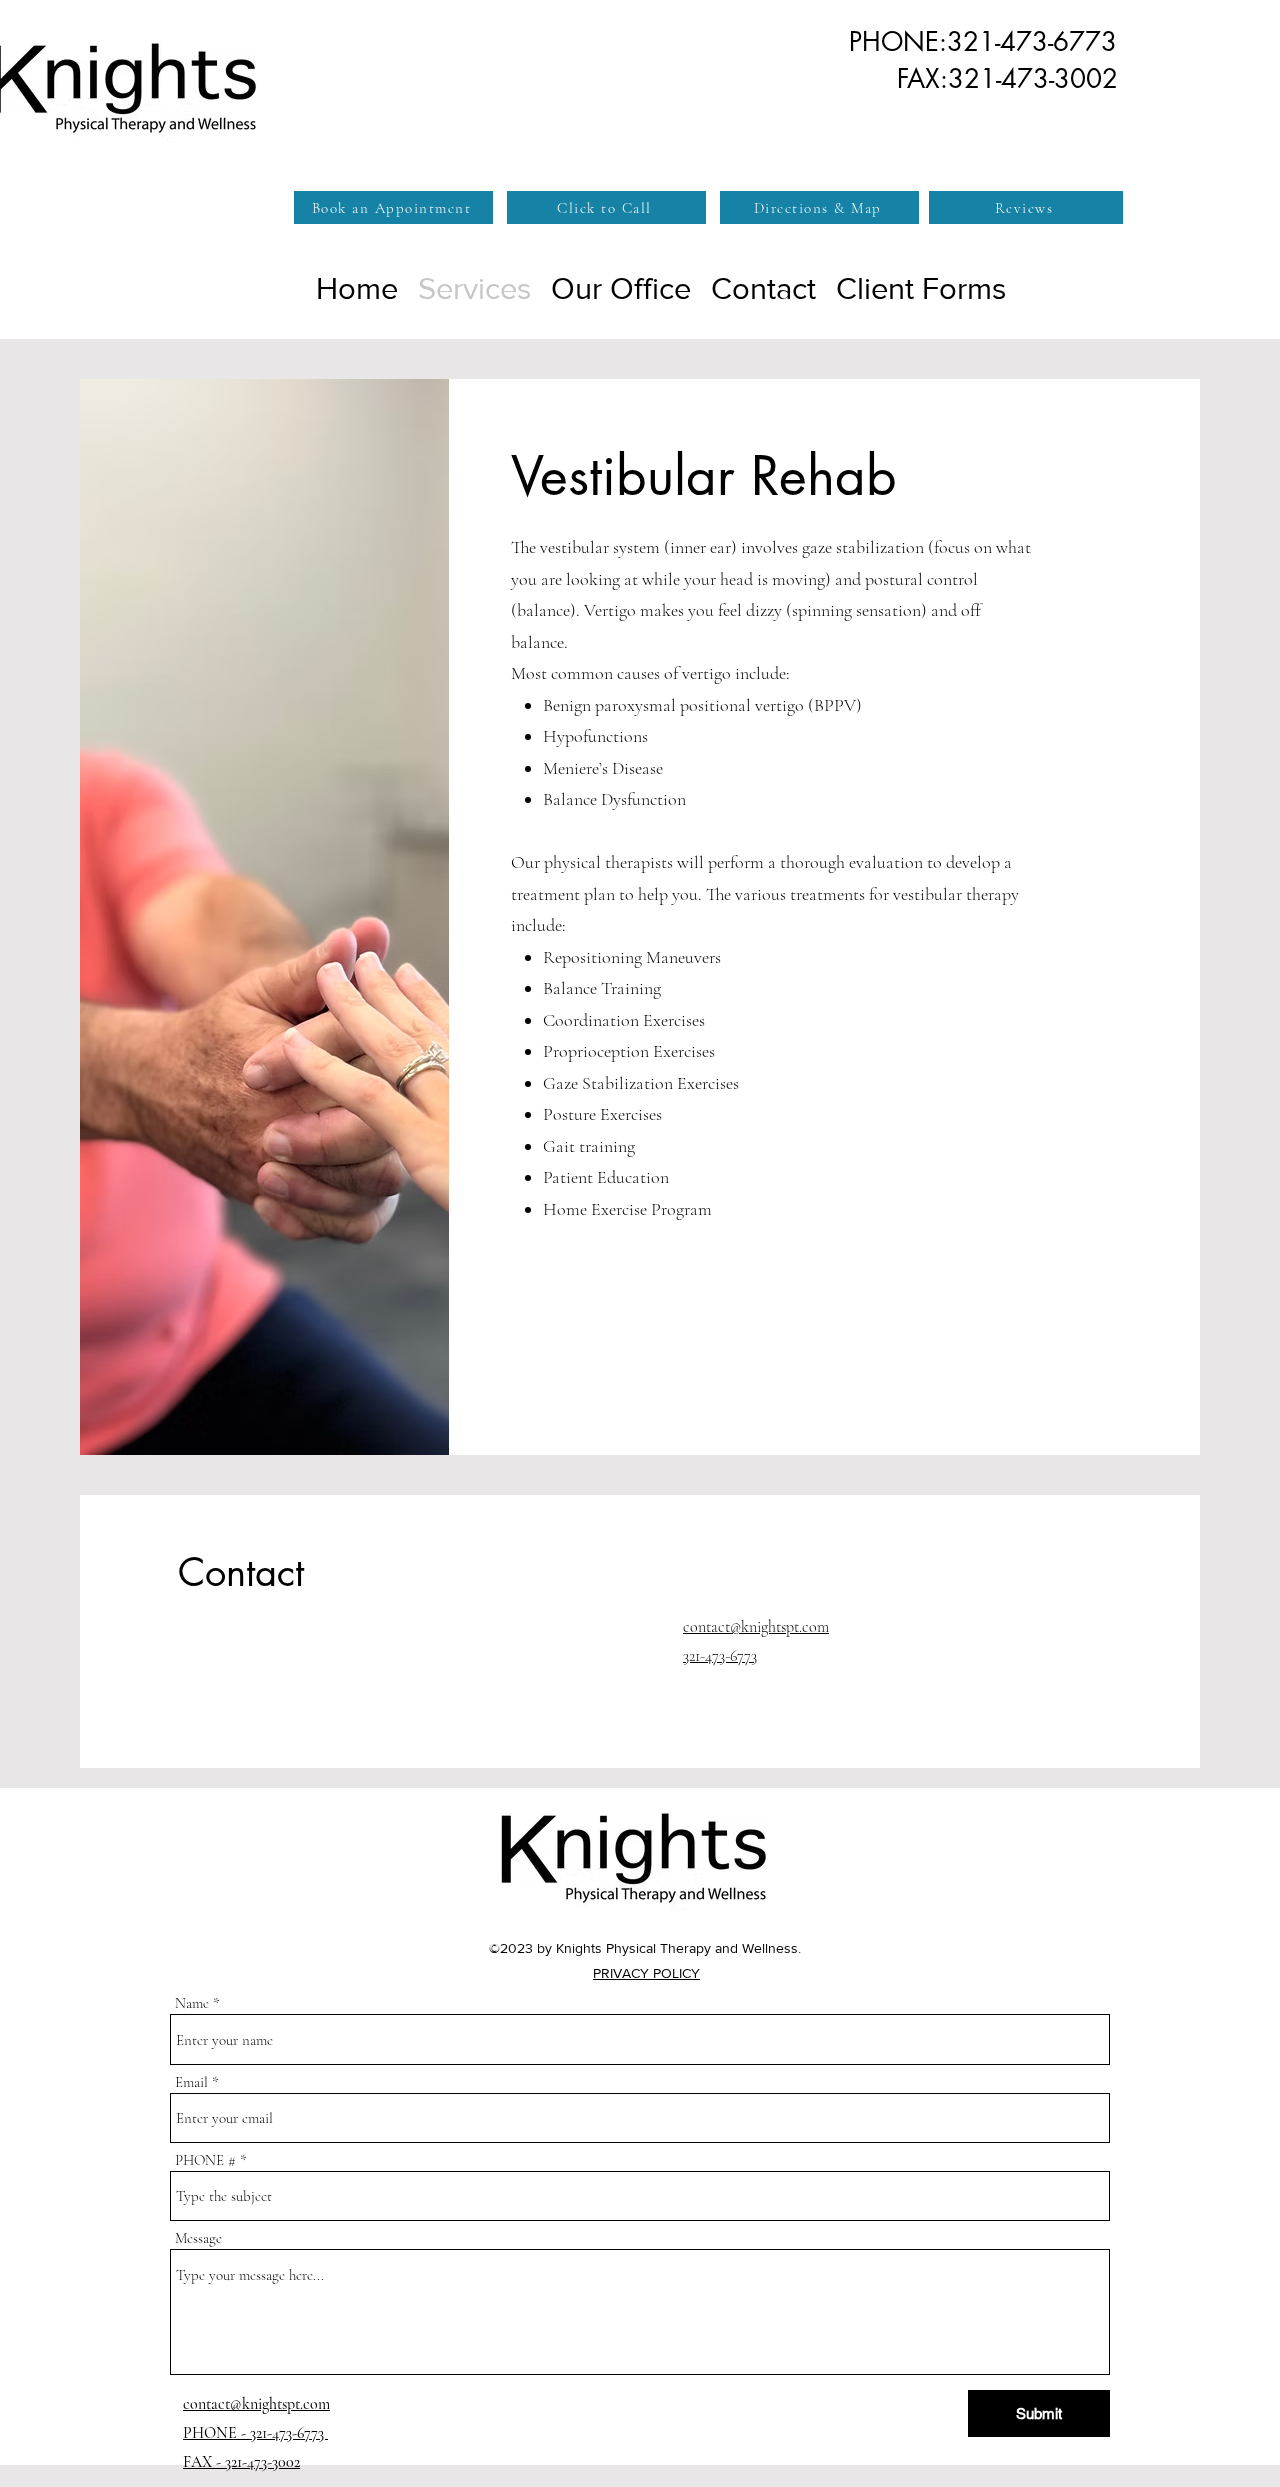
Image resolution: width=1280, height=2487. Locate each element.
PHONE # (205, 2160)
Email (191, 2082)
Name (192, 2003)
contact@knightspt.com (756, 1627)
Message (198, 2238)
